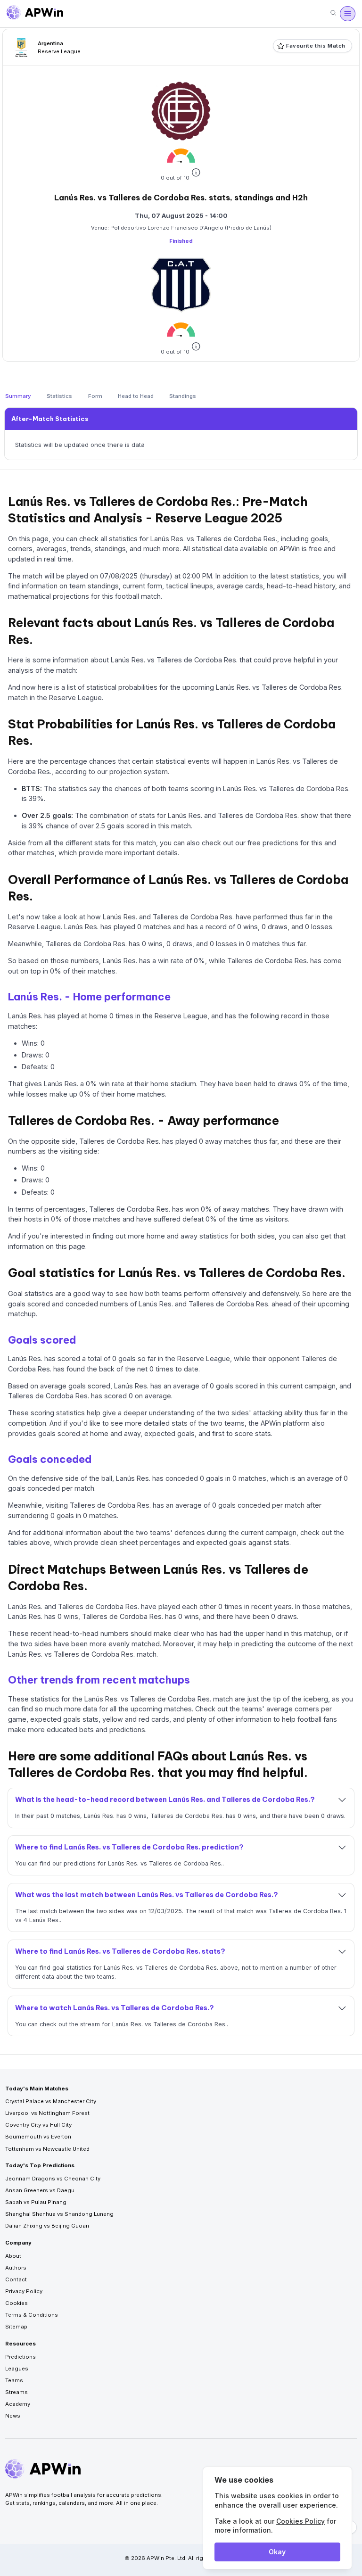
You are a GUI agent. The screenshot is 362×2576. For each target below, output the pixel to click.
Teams (14, 2380)
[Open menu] (347, 14)
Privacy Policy (24, 2291)
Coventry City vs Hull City (38, 2125)
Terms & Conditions (32, 2315)
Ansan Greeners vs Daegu (40, 2190)
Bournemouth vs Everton (38, 2137)
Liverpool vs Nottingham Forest (47, 2113)
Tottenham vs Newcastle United (47, 2149)
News (13, 2416)
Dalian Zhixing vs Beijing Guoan (47, 2226)
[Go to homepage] (35, 14)
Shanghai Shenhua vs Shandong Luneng (59, 2214)
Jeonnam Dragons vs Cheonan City (53, 2179)
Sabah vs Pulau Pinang (36, 2202)
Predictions (21, 2357)
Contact (16, 2279)
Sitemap (16, 2327)
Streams (16, 2392)
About (13, 2256)
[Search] (333, 13)
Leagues (17, 2369)
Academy (18, 2404)
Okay (277, 2552)
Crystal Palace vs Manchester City (51, 2101)
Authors (16, 2268)
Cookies (16, 2303)
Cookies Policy (300, 2521)
